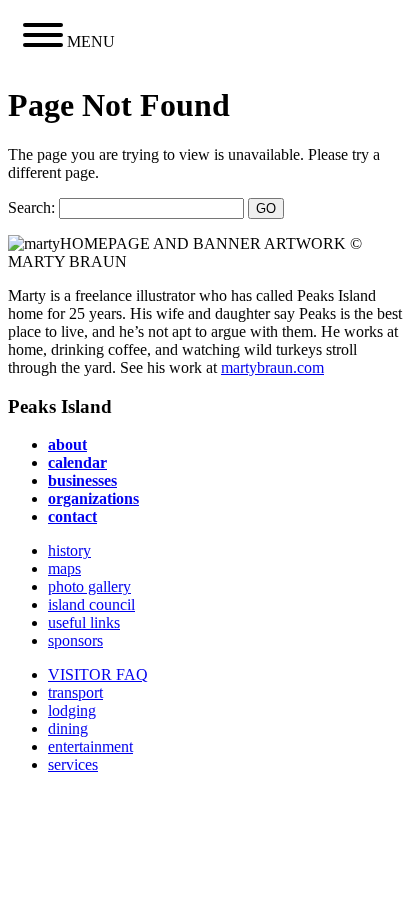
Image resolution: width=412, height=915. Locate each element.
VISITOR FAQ (98, 674)
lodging (72, 710)
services (73, 764)
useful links (84, 622)
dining (68, 728)
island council (91, 604)
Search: (31, 207)
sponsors (75, 640)
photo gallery (89, 586)
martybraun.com (272, 367)
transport (75, 692)
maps (64, 568)
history (69, 550)
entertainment (90, 746)
